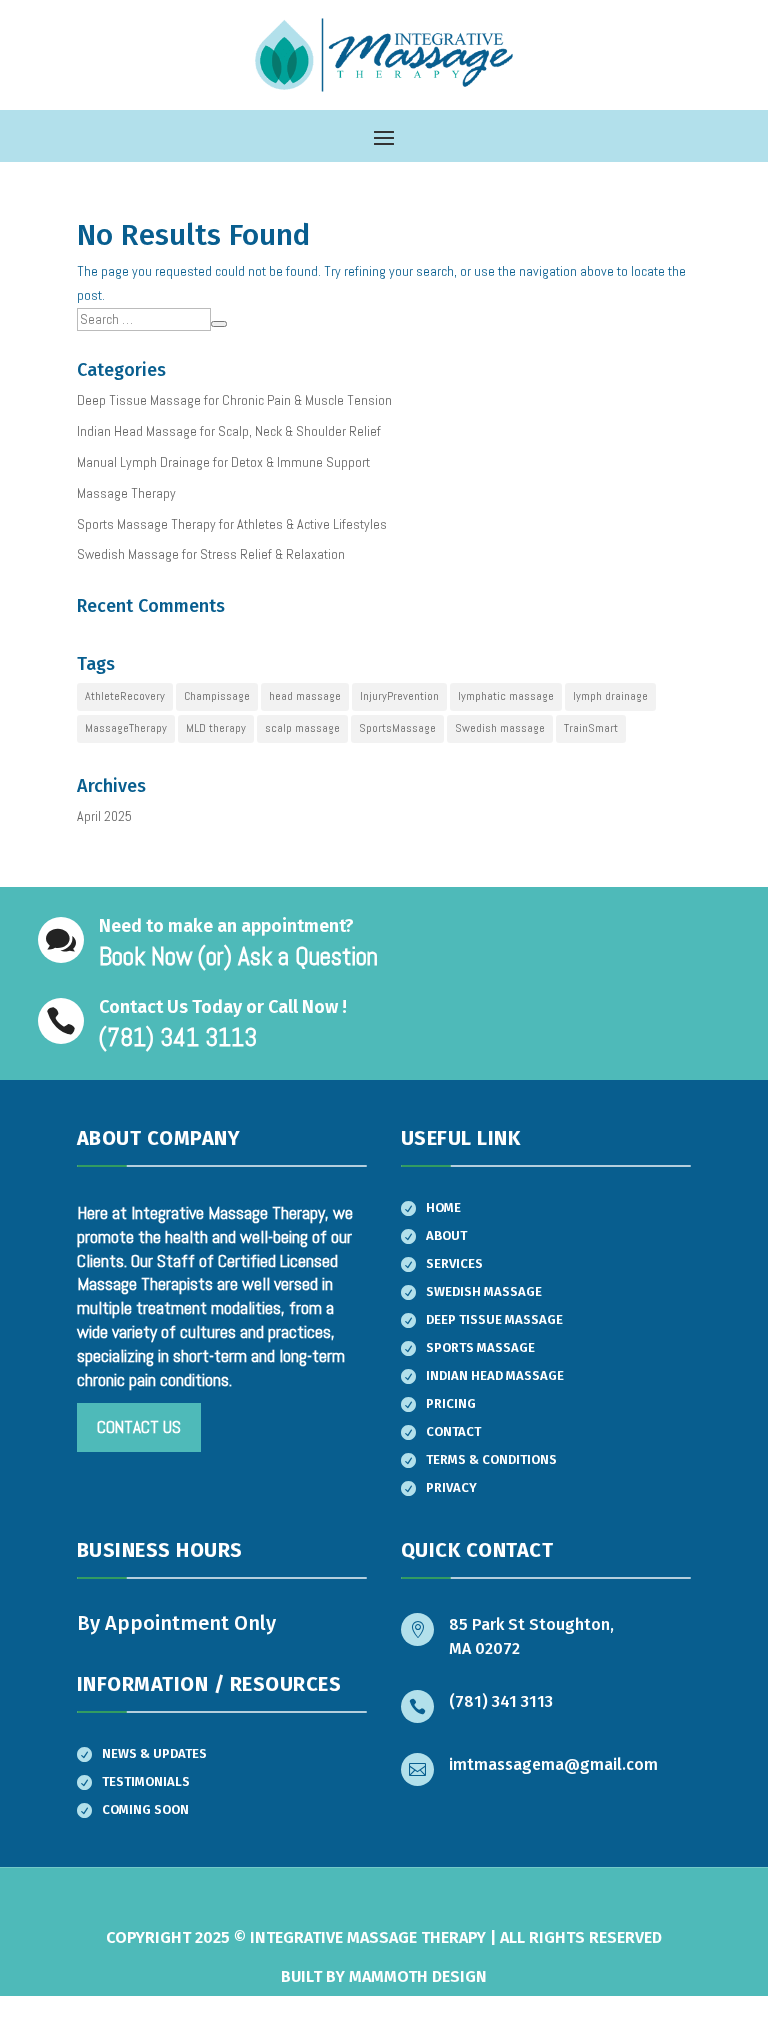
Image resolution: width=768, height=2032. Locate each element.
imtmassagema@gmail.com (553, 1764)
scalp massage (302, 728)
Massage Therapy (126, 493)
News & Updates (154, 1753)
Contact (453, 1431)
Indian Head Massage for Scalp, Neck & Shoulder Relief (229, 431)
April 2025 (104, 816)
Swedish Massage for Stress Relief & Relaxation (211, 554)
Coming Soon (145, 1809)
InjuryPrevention (399, 696)
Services (454, 1263)
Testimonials (146, 1781)
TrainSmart (591, 728)
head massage (305, 696)
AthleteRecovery (125, 696)
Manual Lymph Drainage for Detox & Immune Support (223, 462)
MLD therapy (216, 728)
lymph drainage (610, 696)
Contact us (139, 1427)
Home (443, 1207)
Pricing (451, 1403)
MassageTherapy (126, 728)
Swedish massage (500, 728)
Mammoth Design (418, 1976)
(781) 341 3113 (501, 1701)
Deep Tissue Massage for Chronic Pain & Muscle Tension (234, 400)
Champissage (217, 696)
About (446, 1235)
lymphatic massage (506, 696)
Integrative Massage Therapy (368, 1937)
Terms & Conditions (491, 1459)
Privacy (451, 1487)
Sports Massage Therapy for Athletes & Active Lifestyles (232, 524)
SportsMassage (397, 728)
